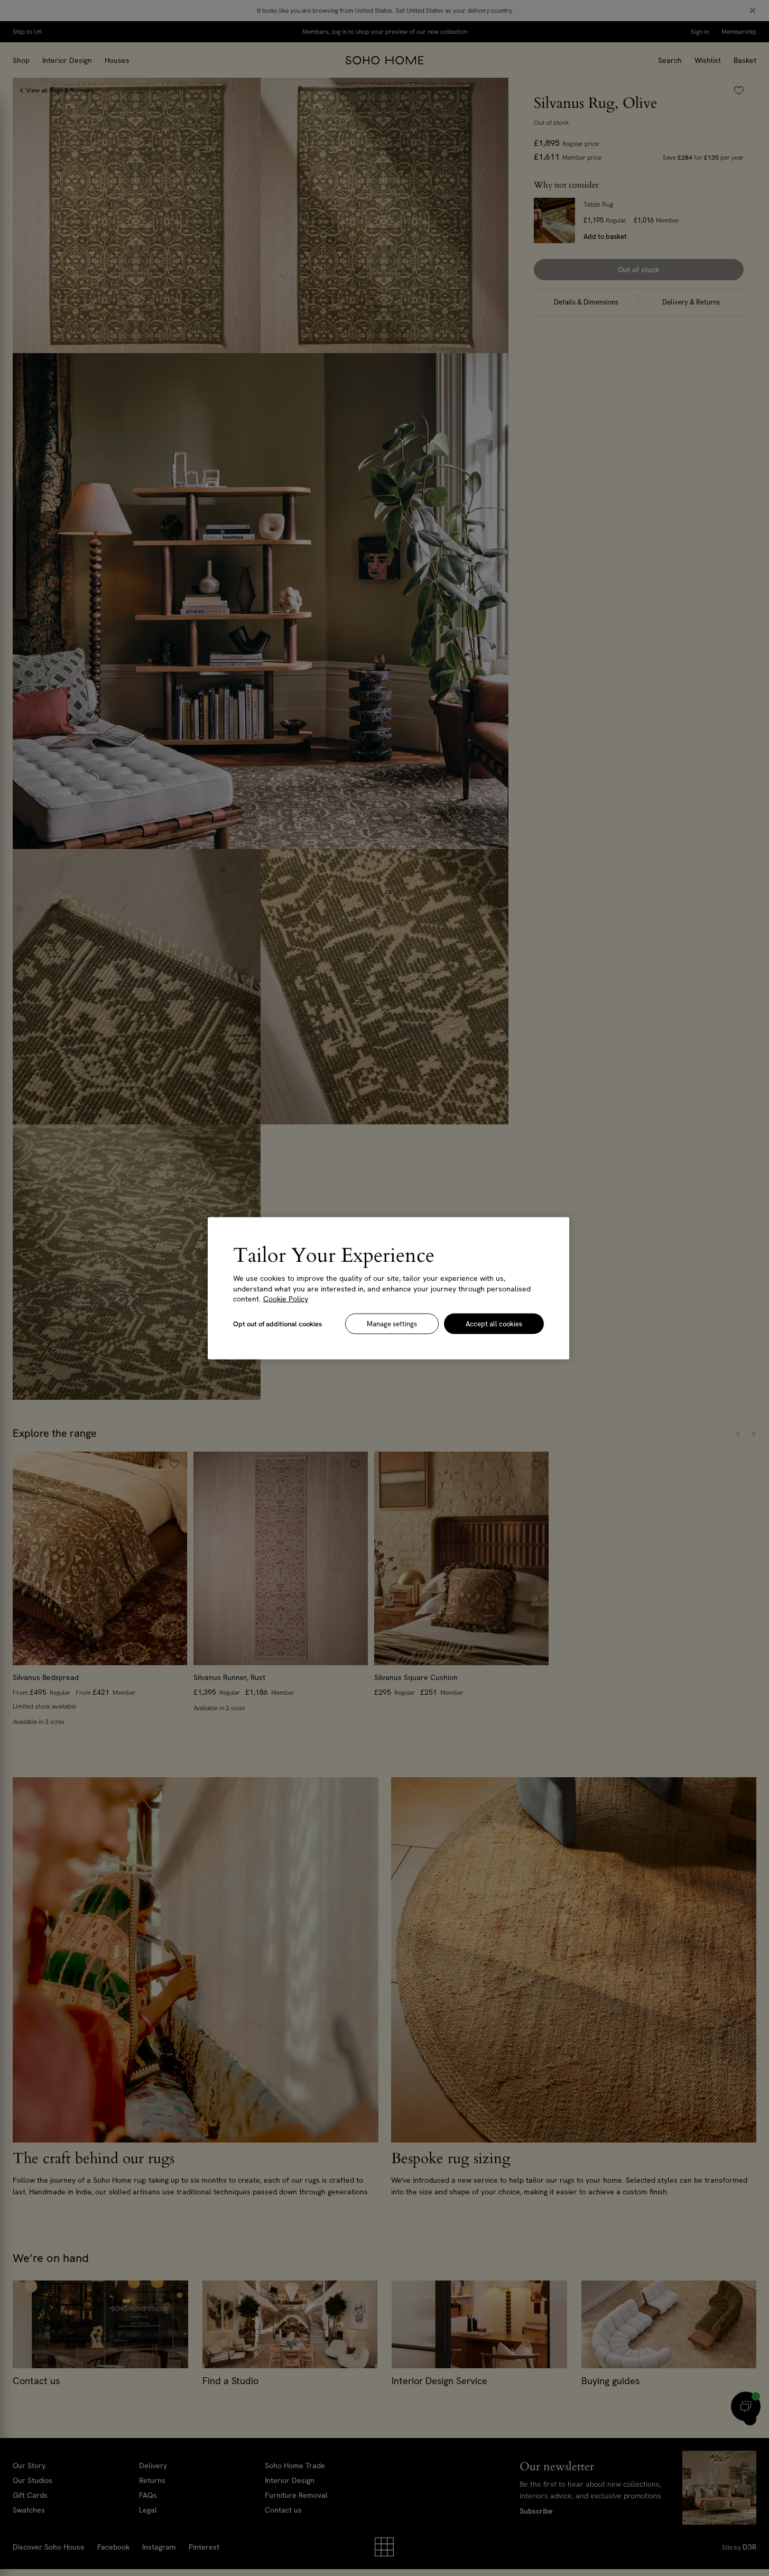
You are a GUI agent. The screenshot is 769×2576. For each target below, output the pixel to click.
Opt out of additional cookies (277, 1323)
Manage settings (392, 1323)
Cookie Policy (286, 1298)
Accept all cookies (494, 1323)
